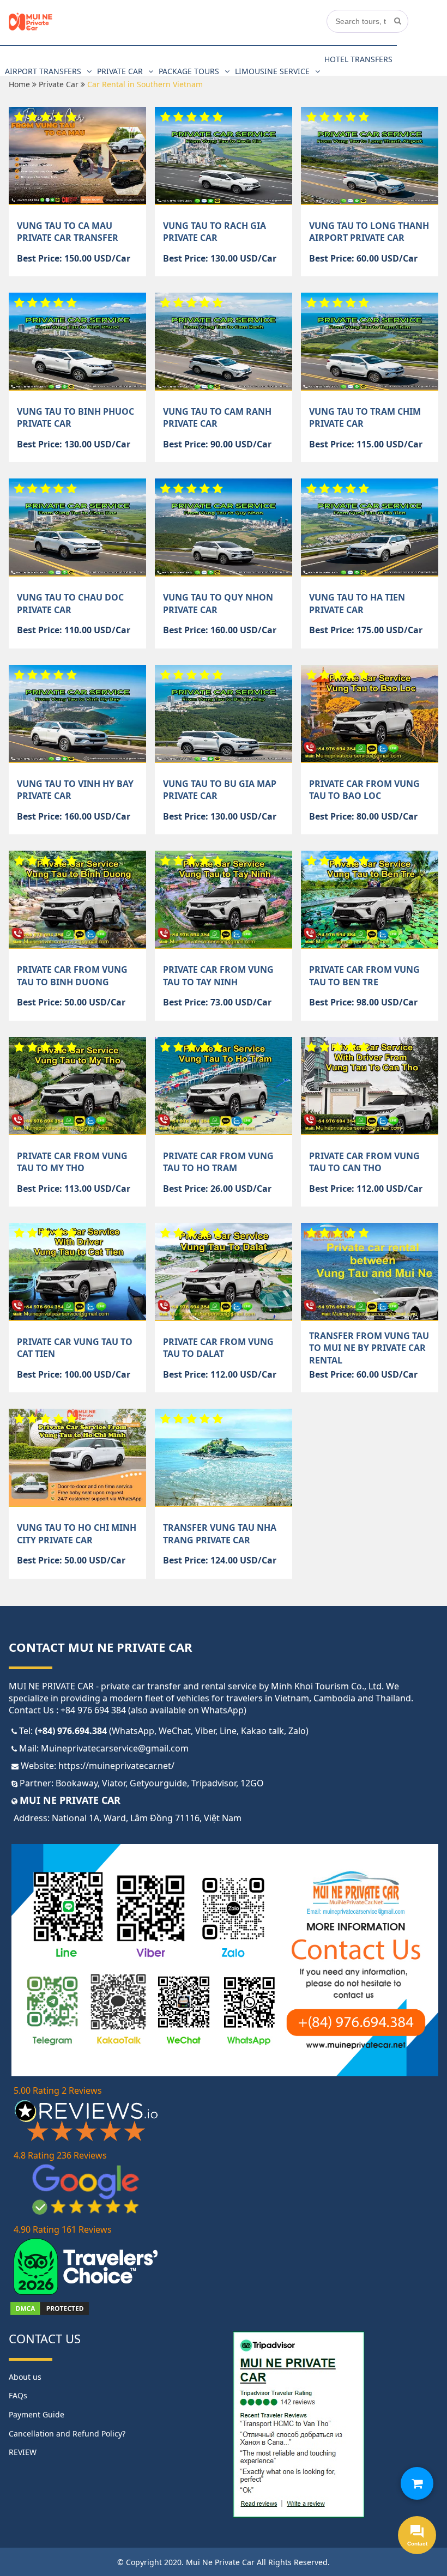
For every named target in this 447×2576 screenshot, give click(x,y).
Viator (114, 1783)
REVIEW (23, 2452)
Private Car (120, 71)
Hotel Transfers (358, 59)
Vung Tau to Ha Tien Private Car (357, 603)
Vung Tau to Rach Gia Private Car (215, 232)
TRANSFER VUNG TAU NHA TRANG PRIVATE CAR (220, 1534)
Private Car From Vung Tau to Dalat (218, 1348)
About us (25, 2377)
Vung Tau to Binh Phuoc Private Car (75, 417)
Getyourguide (158, 1783)
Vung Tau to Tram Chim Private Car (365, 417)
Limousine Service (272, 71)
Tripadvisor (214, 1783)
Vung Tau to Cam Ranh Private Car (217, 417)
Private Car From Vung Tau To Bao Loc (364, 790)
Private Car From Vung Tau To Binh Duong (72, 975)
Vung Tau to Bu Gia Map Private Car (220, 790)
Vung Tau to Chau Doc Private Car (70, 603)
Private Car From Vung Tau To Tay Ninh (218, 975)
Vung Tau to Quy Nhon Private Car (218, 603)
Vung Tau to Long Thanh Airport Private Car (369, 232)
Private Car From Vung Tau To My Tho (72, 1162)
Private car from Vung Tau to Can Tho (364, 1162)
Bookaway (77, 1783)
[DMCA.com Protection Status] (50, 2313)
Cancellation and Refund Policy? (67, 2433)
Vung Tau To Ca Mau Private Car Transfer (68, 232)
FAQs (18, 2395)
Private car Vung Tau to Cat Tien (75, 1348)
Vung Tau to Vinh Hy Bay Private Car (75, 790)
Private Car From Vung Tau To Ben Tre (364, 975)
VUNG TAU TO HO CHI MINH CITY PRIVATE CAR (77, 1534)
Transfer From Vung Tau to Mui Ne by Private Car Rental (369, 1348)
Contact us (45, 2338)
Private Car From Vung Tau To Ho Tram (218, 1162)
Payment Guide (37, 2414)
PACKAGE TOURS (189, 71)
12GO (252, 1783)
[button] (417, 2483)
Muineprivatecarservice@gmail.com (115, 1748)
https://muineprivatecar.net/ (116, 1766)
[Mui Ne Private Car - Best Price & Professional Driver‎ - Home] (31, 28)
